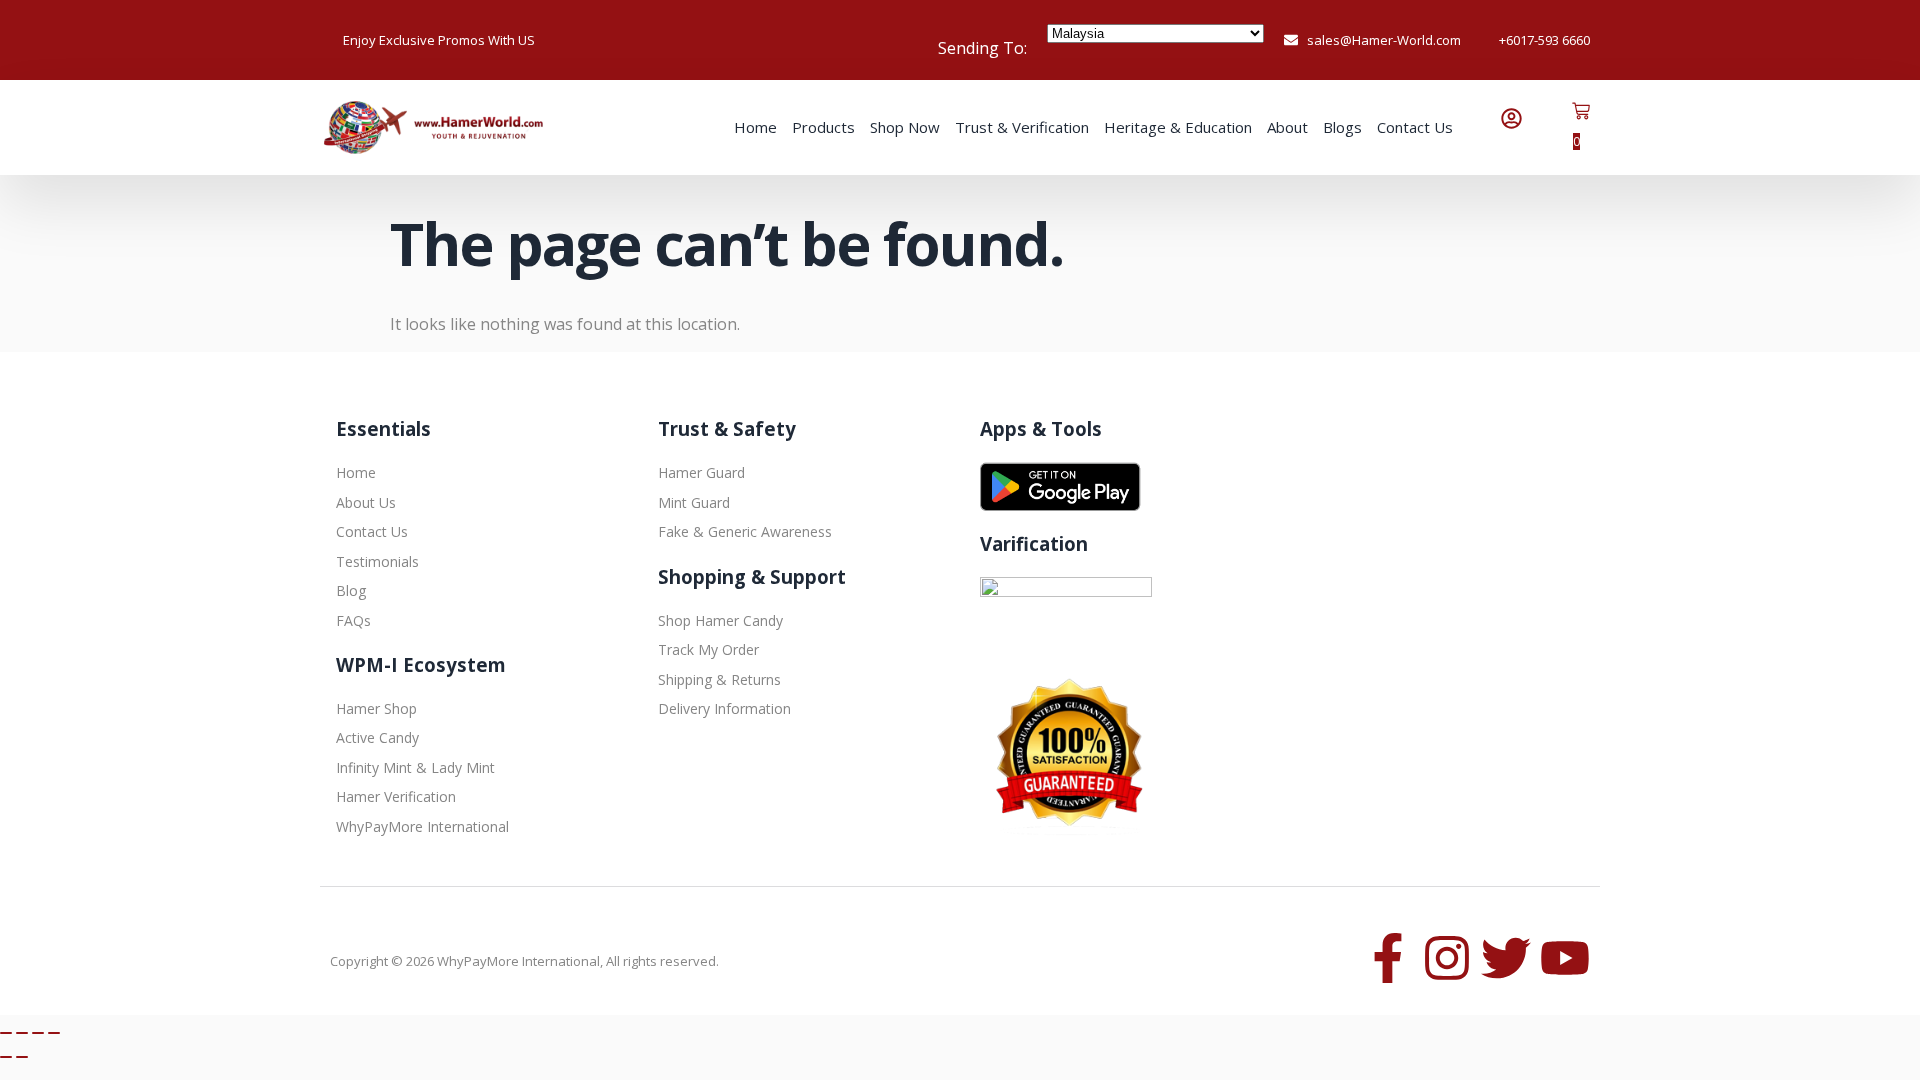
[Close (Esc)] (54, 1033)
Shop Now (905, 127)
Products (823, 127)
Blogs (1342, 127)
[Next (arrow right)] (22, 1057)
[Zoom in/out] (6, 1033)
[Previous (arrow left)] (6, 1057)
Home (755, 127)
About (1287, 127)
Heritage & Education (1178, 127)
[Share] (38, 1033)
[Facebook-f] (1388, 958)
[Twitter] (1506, 958)
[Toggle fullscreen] (22, 1033)
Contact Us (1415, 127)
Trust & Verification (1022, 127)
